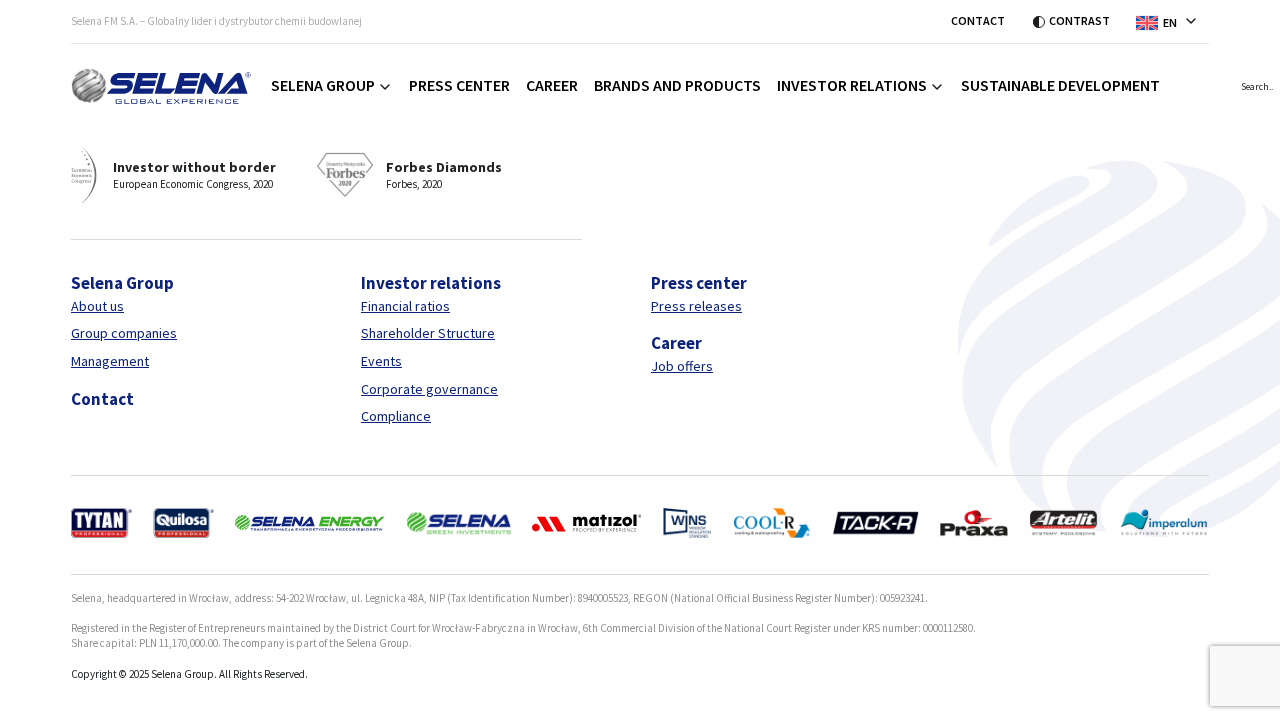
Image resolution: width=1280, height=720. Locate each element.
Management (110, 361)
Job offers (682, 366)
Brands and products (677, 85)
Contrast (1079, 20)
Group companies (124, 333)
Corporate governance (429, 389)
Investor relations (852, 85)
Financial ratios (405, 306)
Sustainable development (1060, 85)
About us (97, 306)
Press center (459, 85)
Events (381, 361)
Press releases (696, 306)
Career (552, 85)
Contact (978, 20)
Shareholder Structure (428, 333)
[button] (1172, 21)
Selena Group (323, 85)
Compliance (396, 416)
